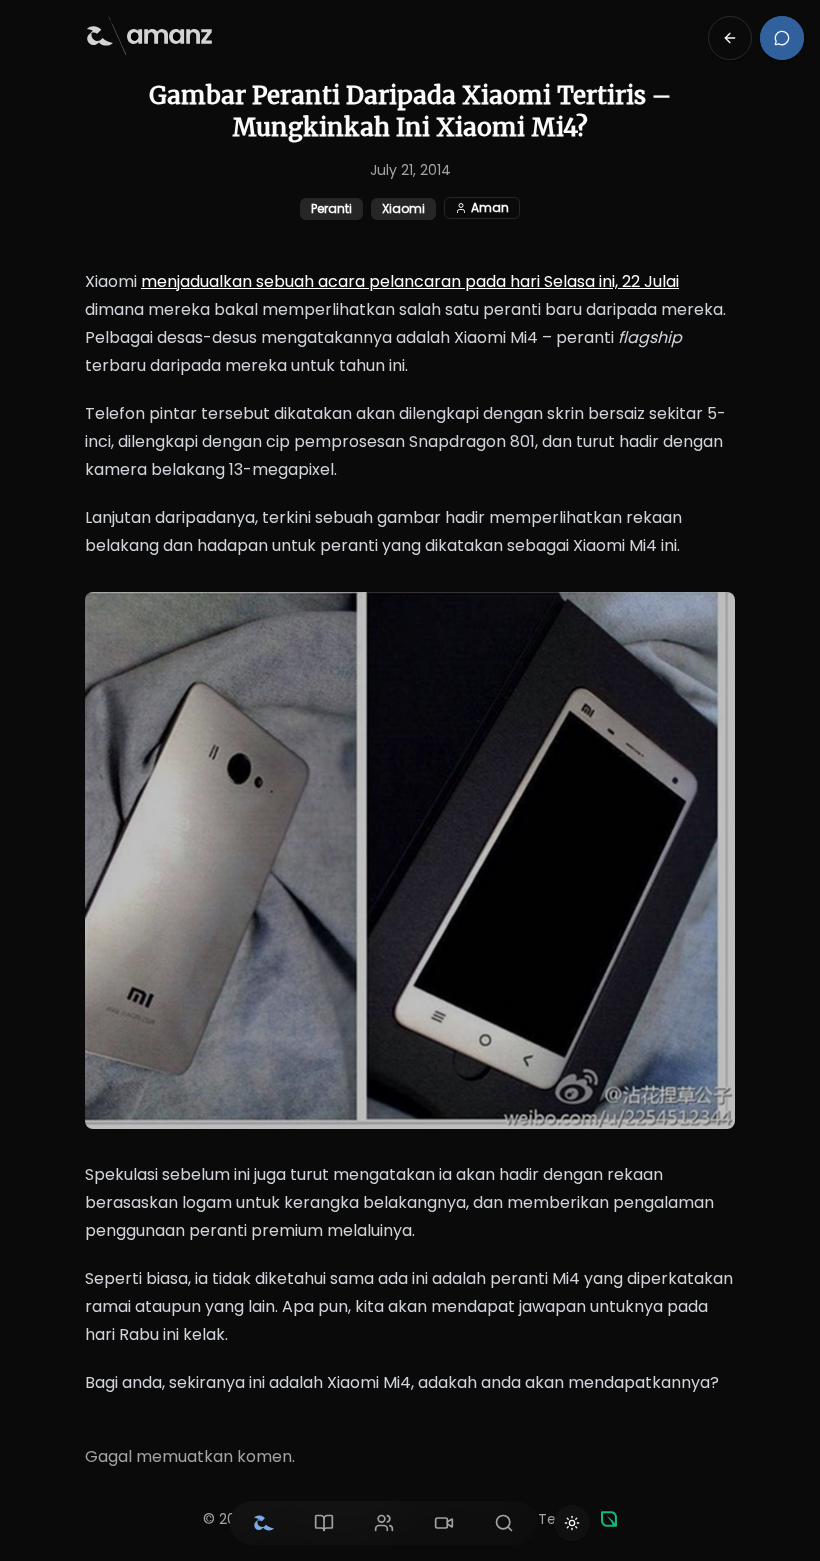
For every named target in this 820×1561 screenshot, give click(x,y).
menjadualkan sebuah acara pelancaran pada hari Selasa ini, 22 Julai (410, 281)
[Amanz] (609, 1519)
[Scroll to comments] (782, 38)
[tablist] (384, 1523)
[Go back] (730, 38)
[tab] (264, 1523)
